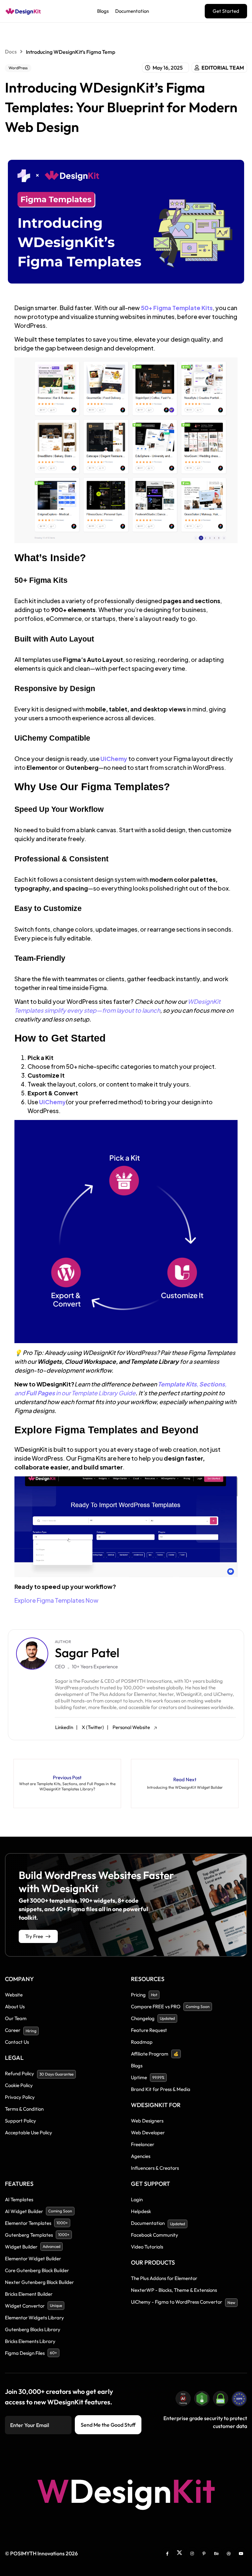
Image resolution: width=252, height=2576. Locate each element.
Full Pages (40, 1393)
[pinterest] (204, 2553)
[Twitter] (179, 2553)
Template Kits (177, 1384)
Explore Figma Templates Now (56, 1600)
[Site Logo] (23, 11)
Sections (212, 1384)
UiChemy (114, 759)
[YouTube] (241, 2553)
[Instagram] (192, 2553)
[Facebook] (167, 2553)
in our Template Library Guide (95, 1393)
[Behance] (217, 2553)
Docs (11, 52)
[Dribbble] (229, 2553)
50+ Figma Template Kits (177, 308)
